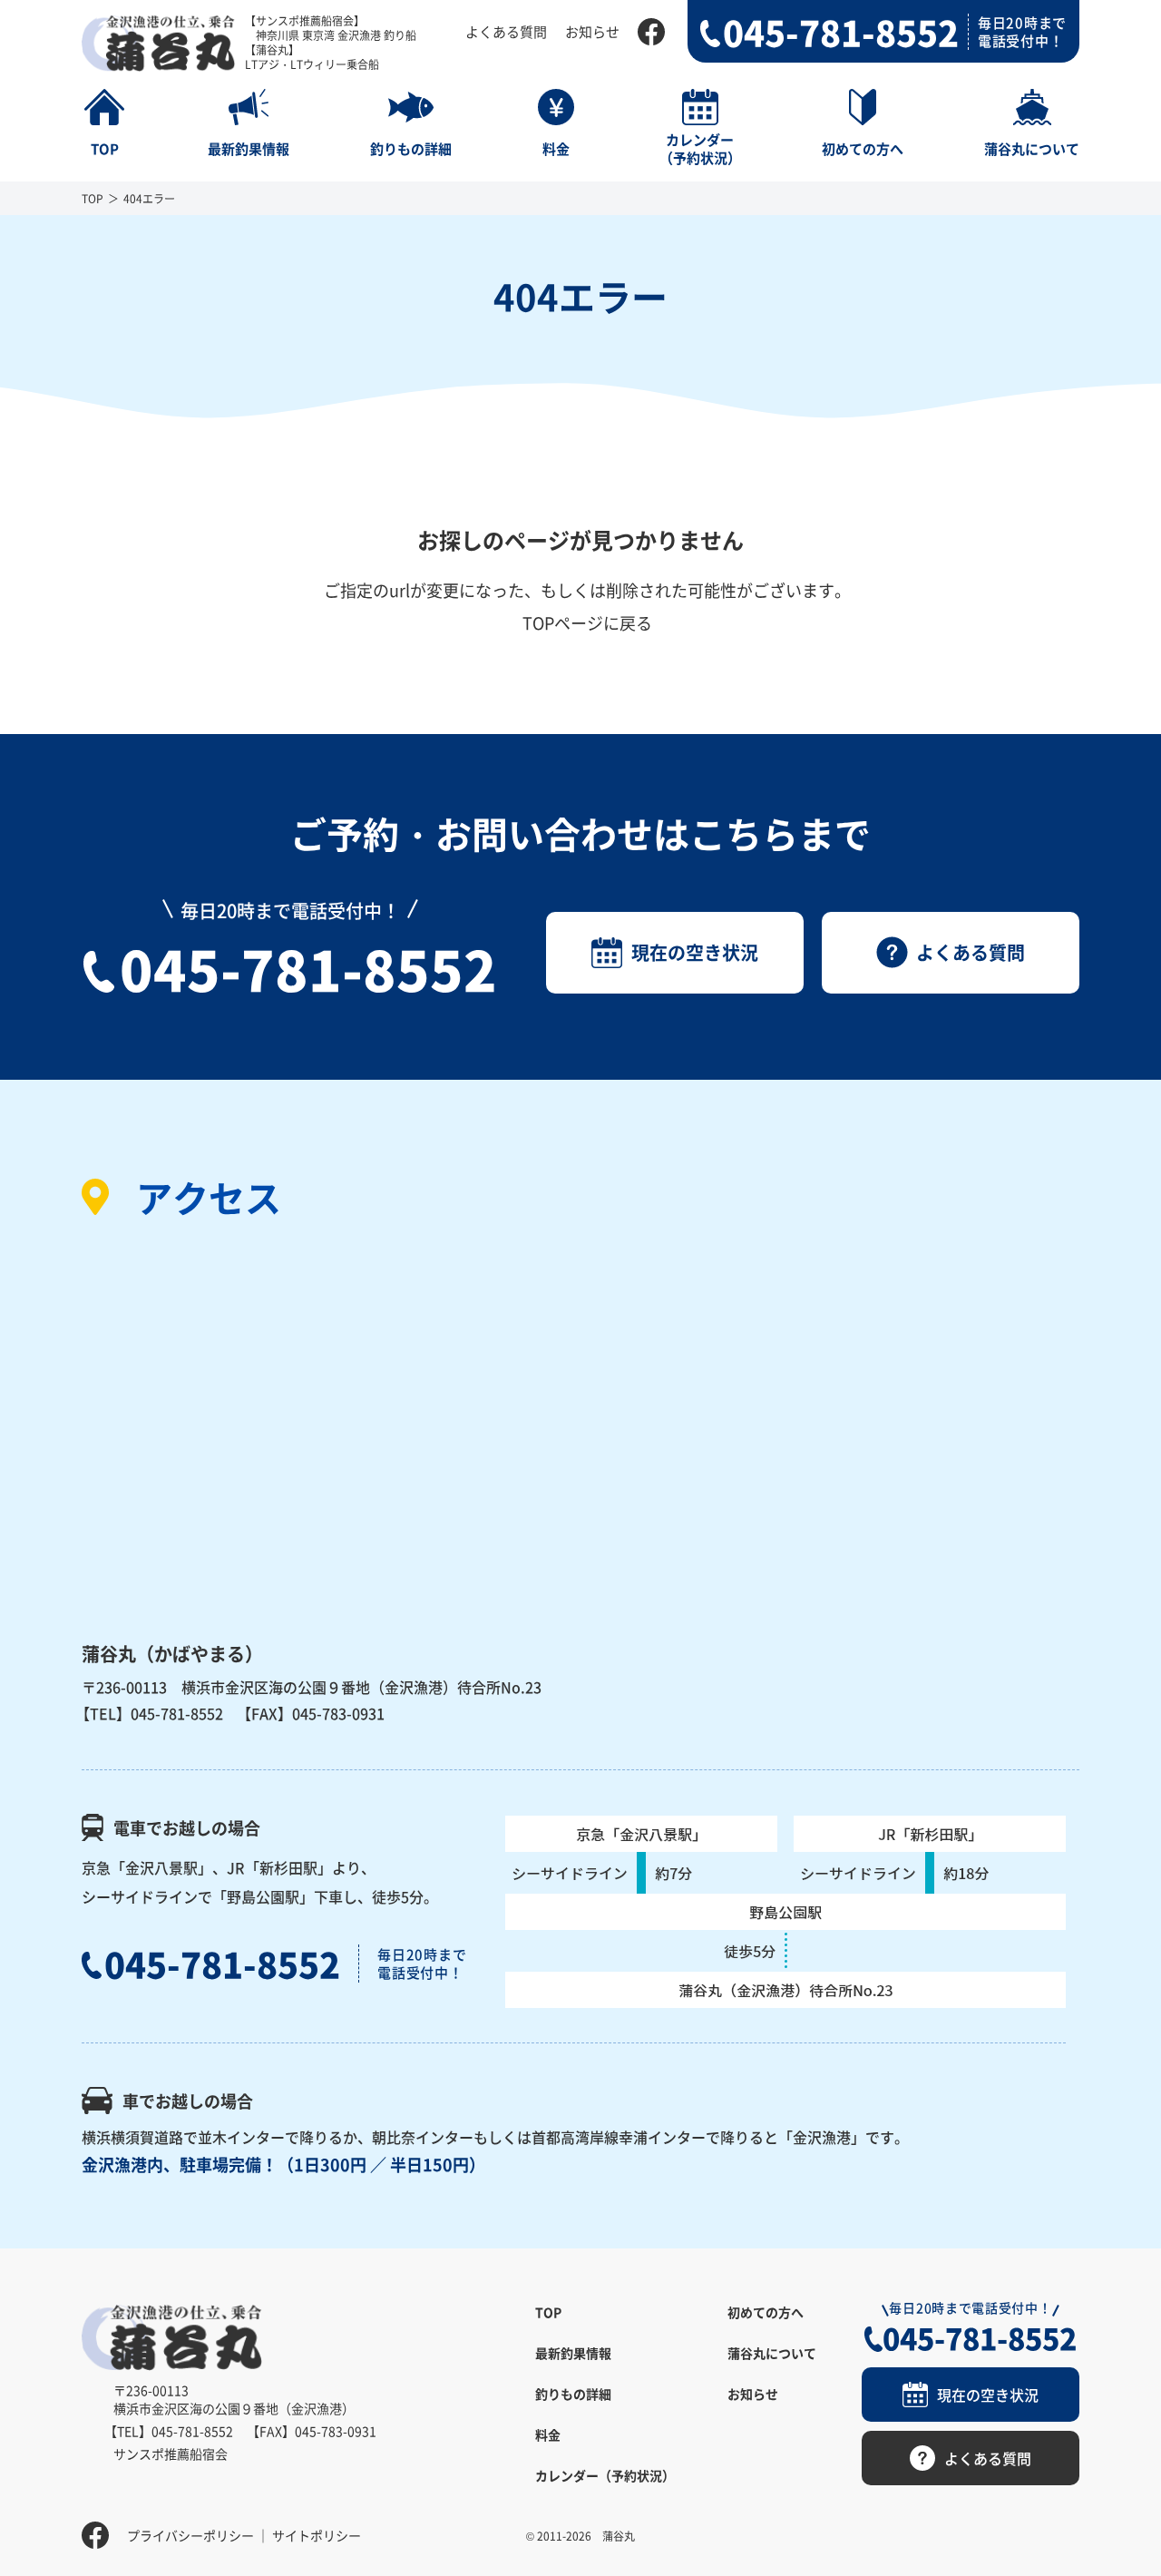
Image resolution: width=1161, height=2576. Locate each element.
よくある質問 (506, 31)
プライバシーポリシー (190, 2535)
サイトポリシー (317, 2535)
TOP (93, 198)
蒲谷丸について (772, 2353)
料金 (548, 2434)
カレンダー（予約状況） (605, 2475)
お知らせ (592, 31)
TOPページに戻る (587, 622)
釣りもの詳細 (573, 2394)
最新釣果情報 (573, 2353)
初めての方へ (766, 2312)
